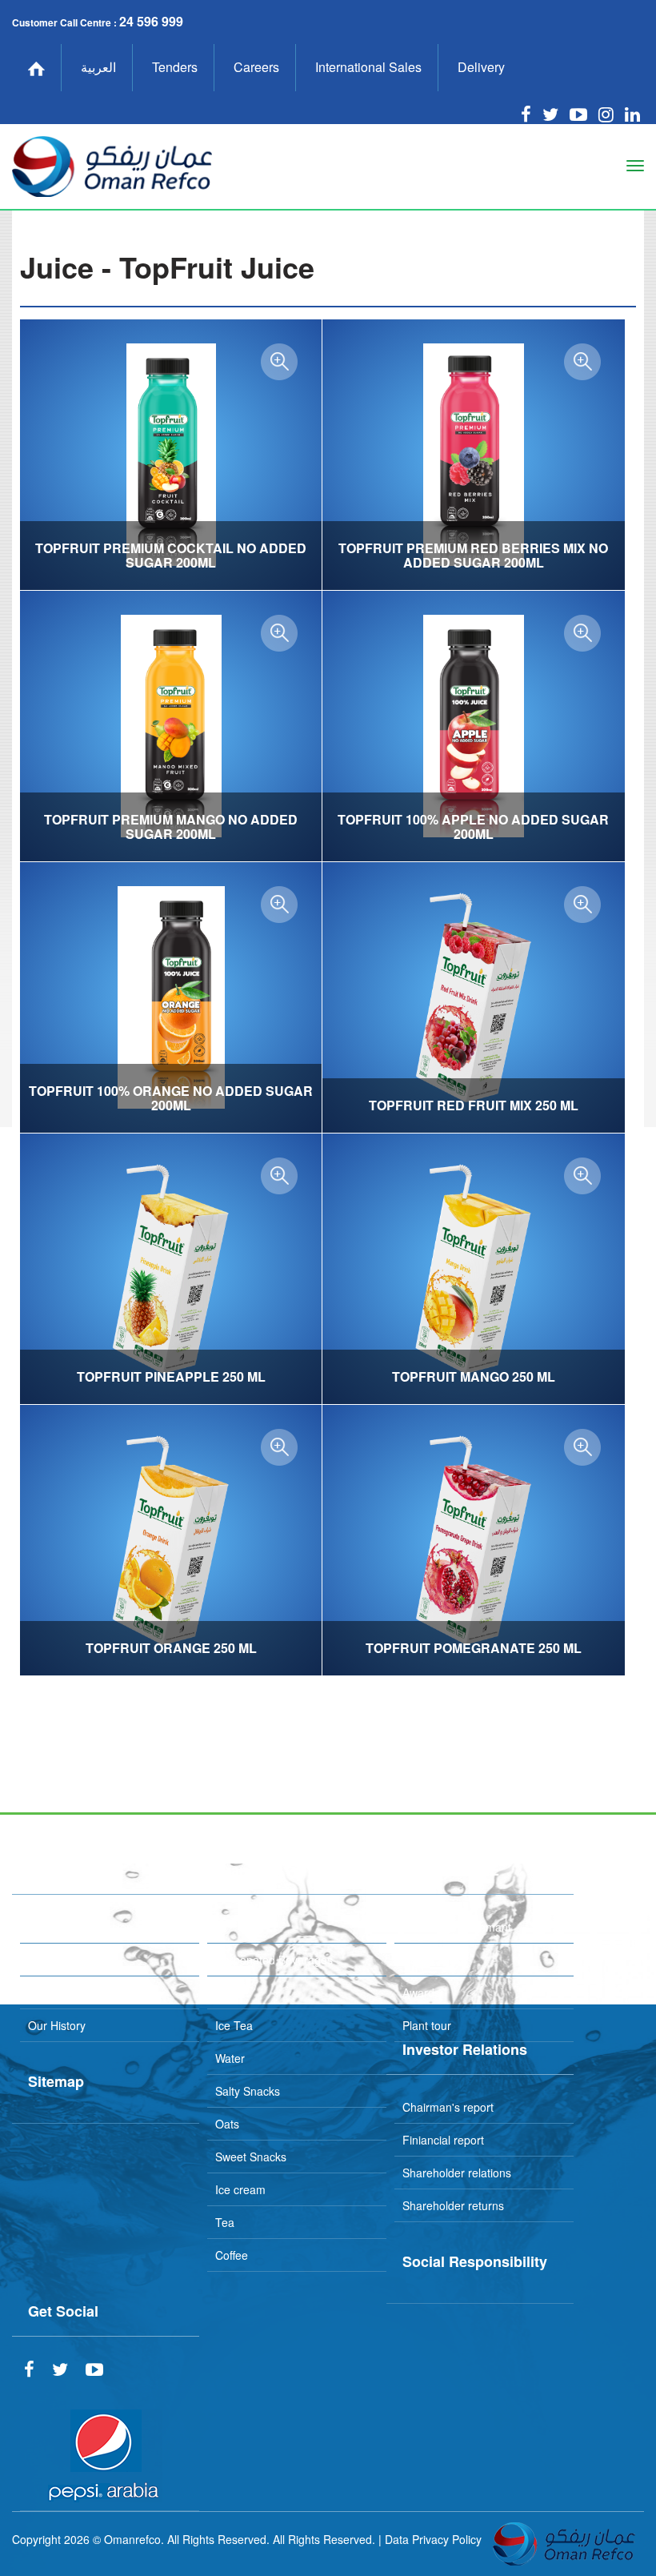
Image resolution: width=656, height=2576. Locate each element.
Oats (227, 2124)
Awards (421, 1992)
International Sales (368, 67)
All (221, 1927)
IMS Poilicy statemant (457, 1927)
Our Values (56, 1960)
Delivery (481, 67)
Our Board (54, 1992)
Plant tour (427, 2025)
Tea (225, 2222)
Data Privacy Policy (433, 2539)
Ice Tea (234, 2025)
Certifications (435, 1960)
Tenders (175, 67)
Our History (57, 2025)
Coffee (232, 2255)
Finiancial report (443, 2140)
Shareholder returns (453, 2205)
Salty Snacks (248, 2091)
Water (230, 2058)
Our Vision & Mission (80, 1927)
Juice (228, 1992)
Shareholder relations (457, 2173)
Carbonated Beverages (274, 1960)
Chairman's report (448, 2107)
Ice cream (240, 2189)
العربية (98, 67)
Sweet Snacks (251, 2157)
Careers (256, 67)
